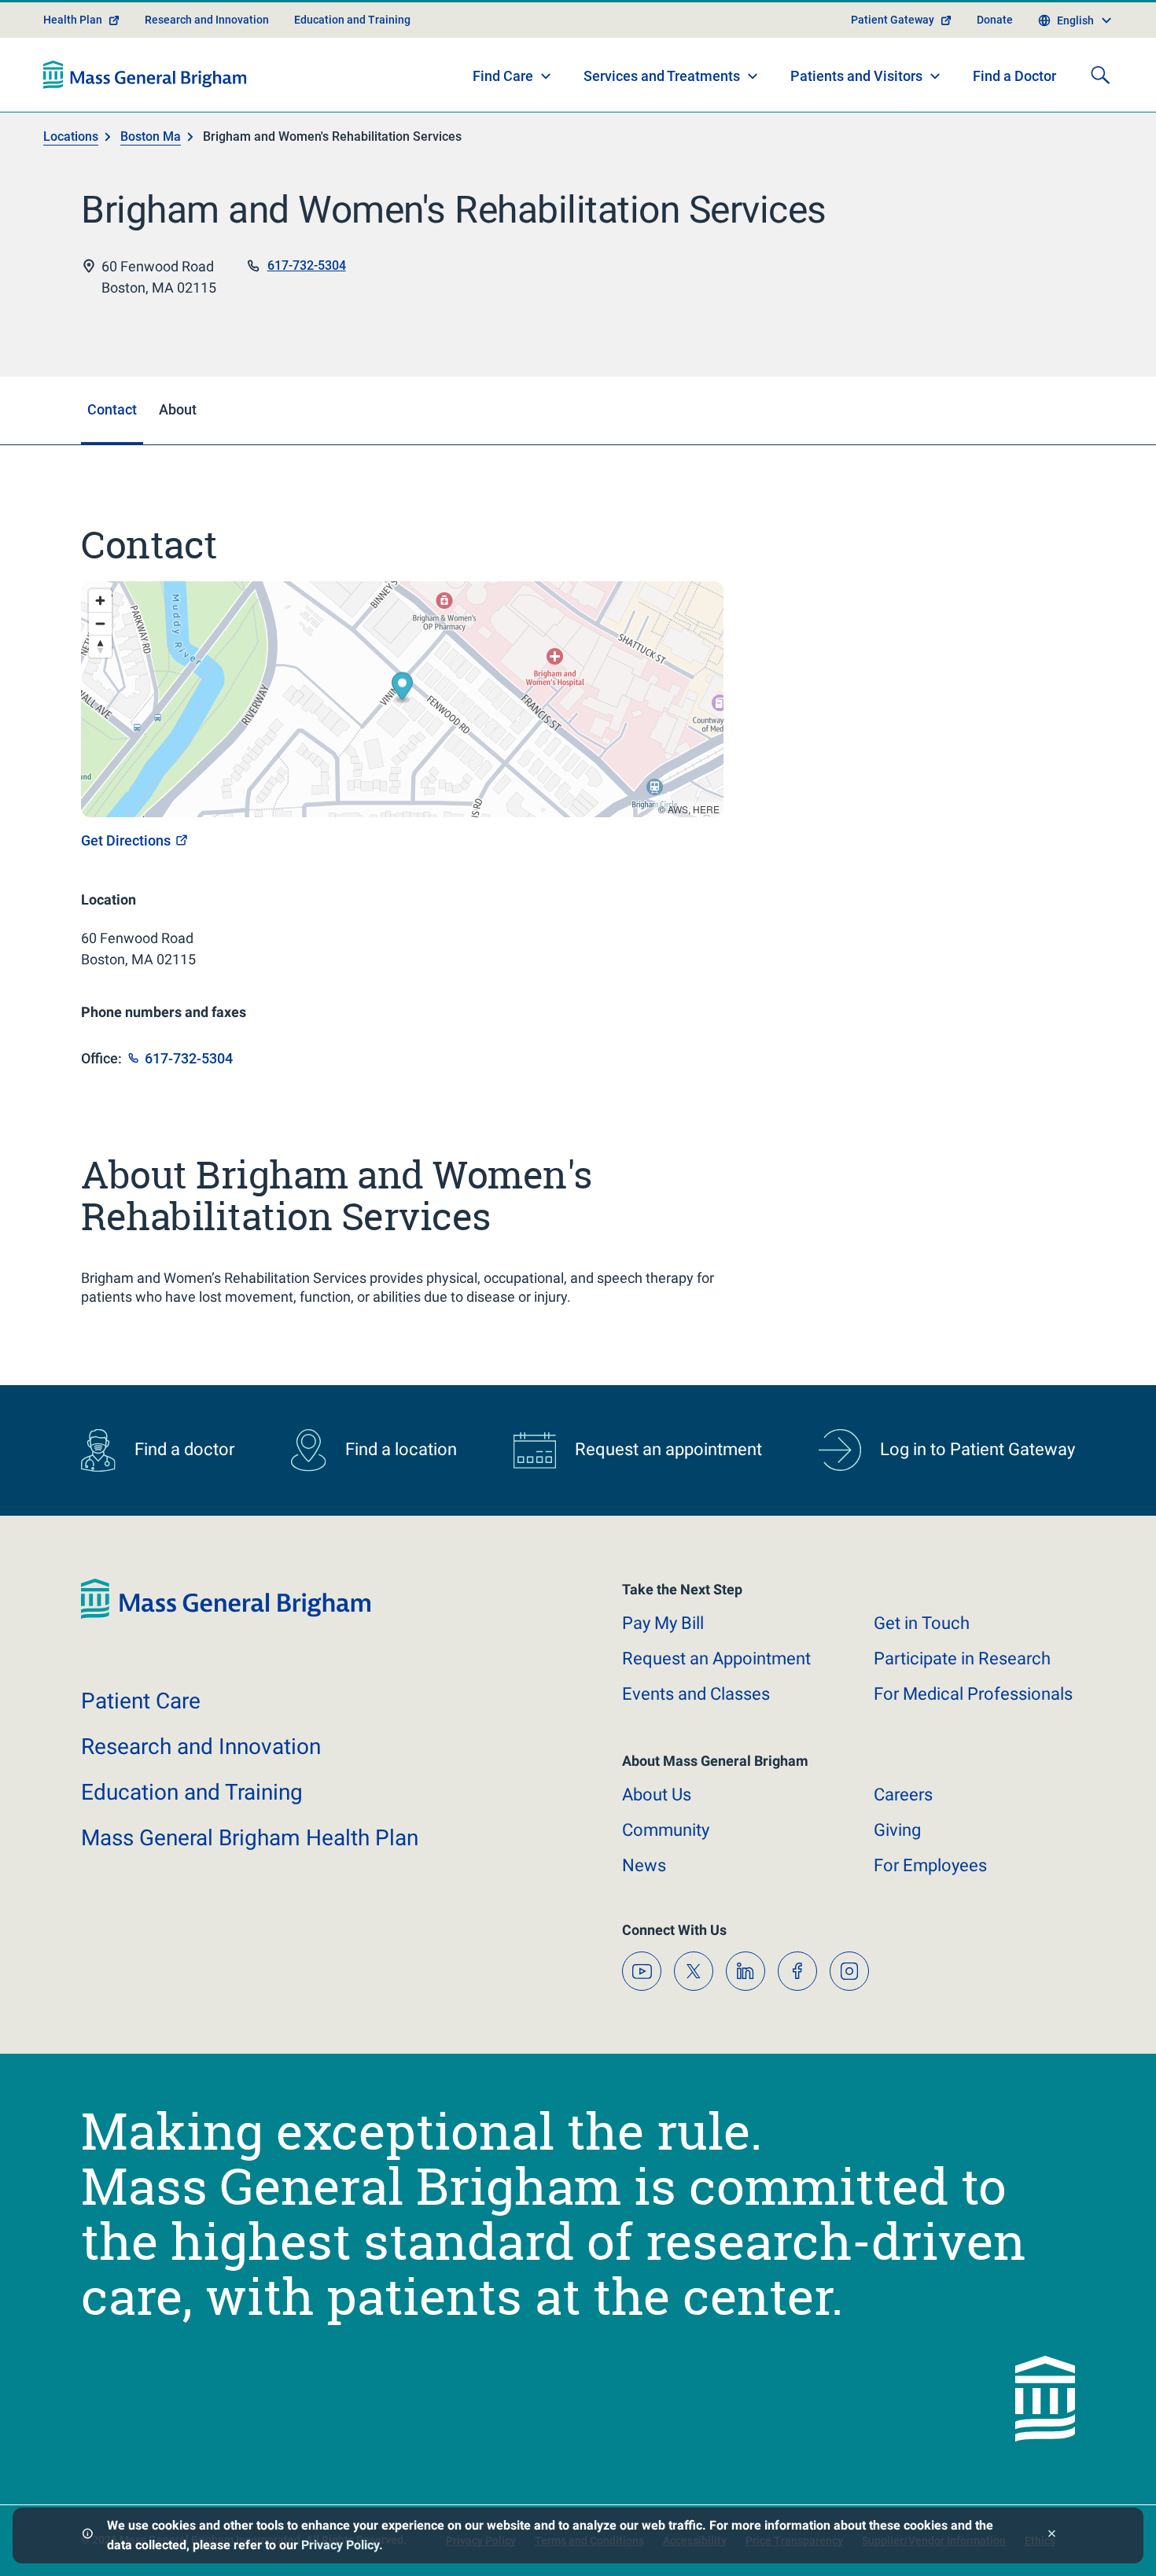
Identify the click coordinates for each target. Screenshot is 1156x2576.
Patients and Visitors (856, 76)
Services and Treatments (662, 76)
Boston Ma (151, 136)
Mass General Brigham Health (250, 1838)
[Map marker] (402, 688)
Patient (141, 1701)
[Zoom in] (100, 601)
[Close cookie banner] (1052, 2535)
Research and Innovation (207, 20)
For (930, 1865)
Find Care (503, 76)
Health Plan (73, 20)
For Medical (973, 1694)
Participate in (962, 1658)
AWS (678, 809)
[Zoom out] (100, 623)
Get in (922, 1623)
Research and (201, 1747)
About (657, 1795)
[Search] (1100, 75)
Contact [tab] (112, 409)
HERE (706, 809)
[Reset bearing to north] (100, 646)
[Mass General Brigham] (145, 75)
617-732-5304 (307, 265)
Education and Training (352, 20)
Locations (71, 136)
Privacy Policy (340, 2545)
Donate (995, 20)
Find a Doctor (1014, 76)
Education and (192, 1792)
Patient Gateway (893, 20)
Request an (716, 1658)
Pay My (663, 1623)
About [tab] (178, 409)
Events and (696, 1694)
